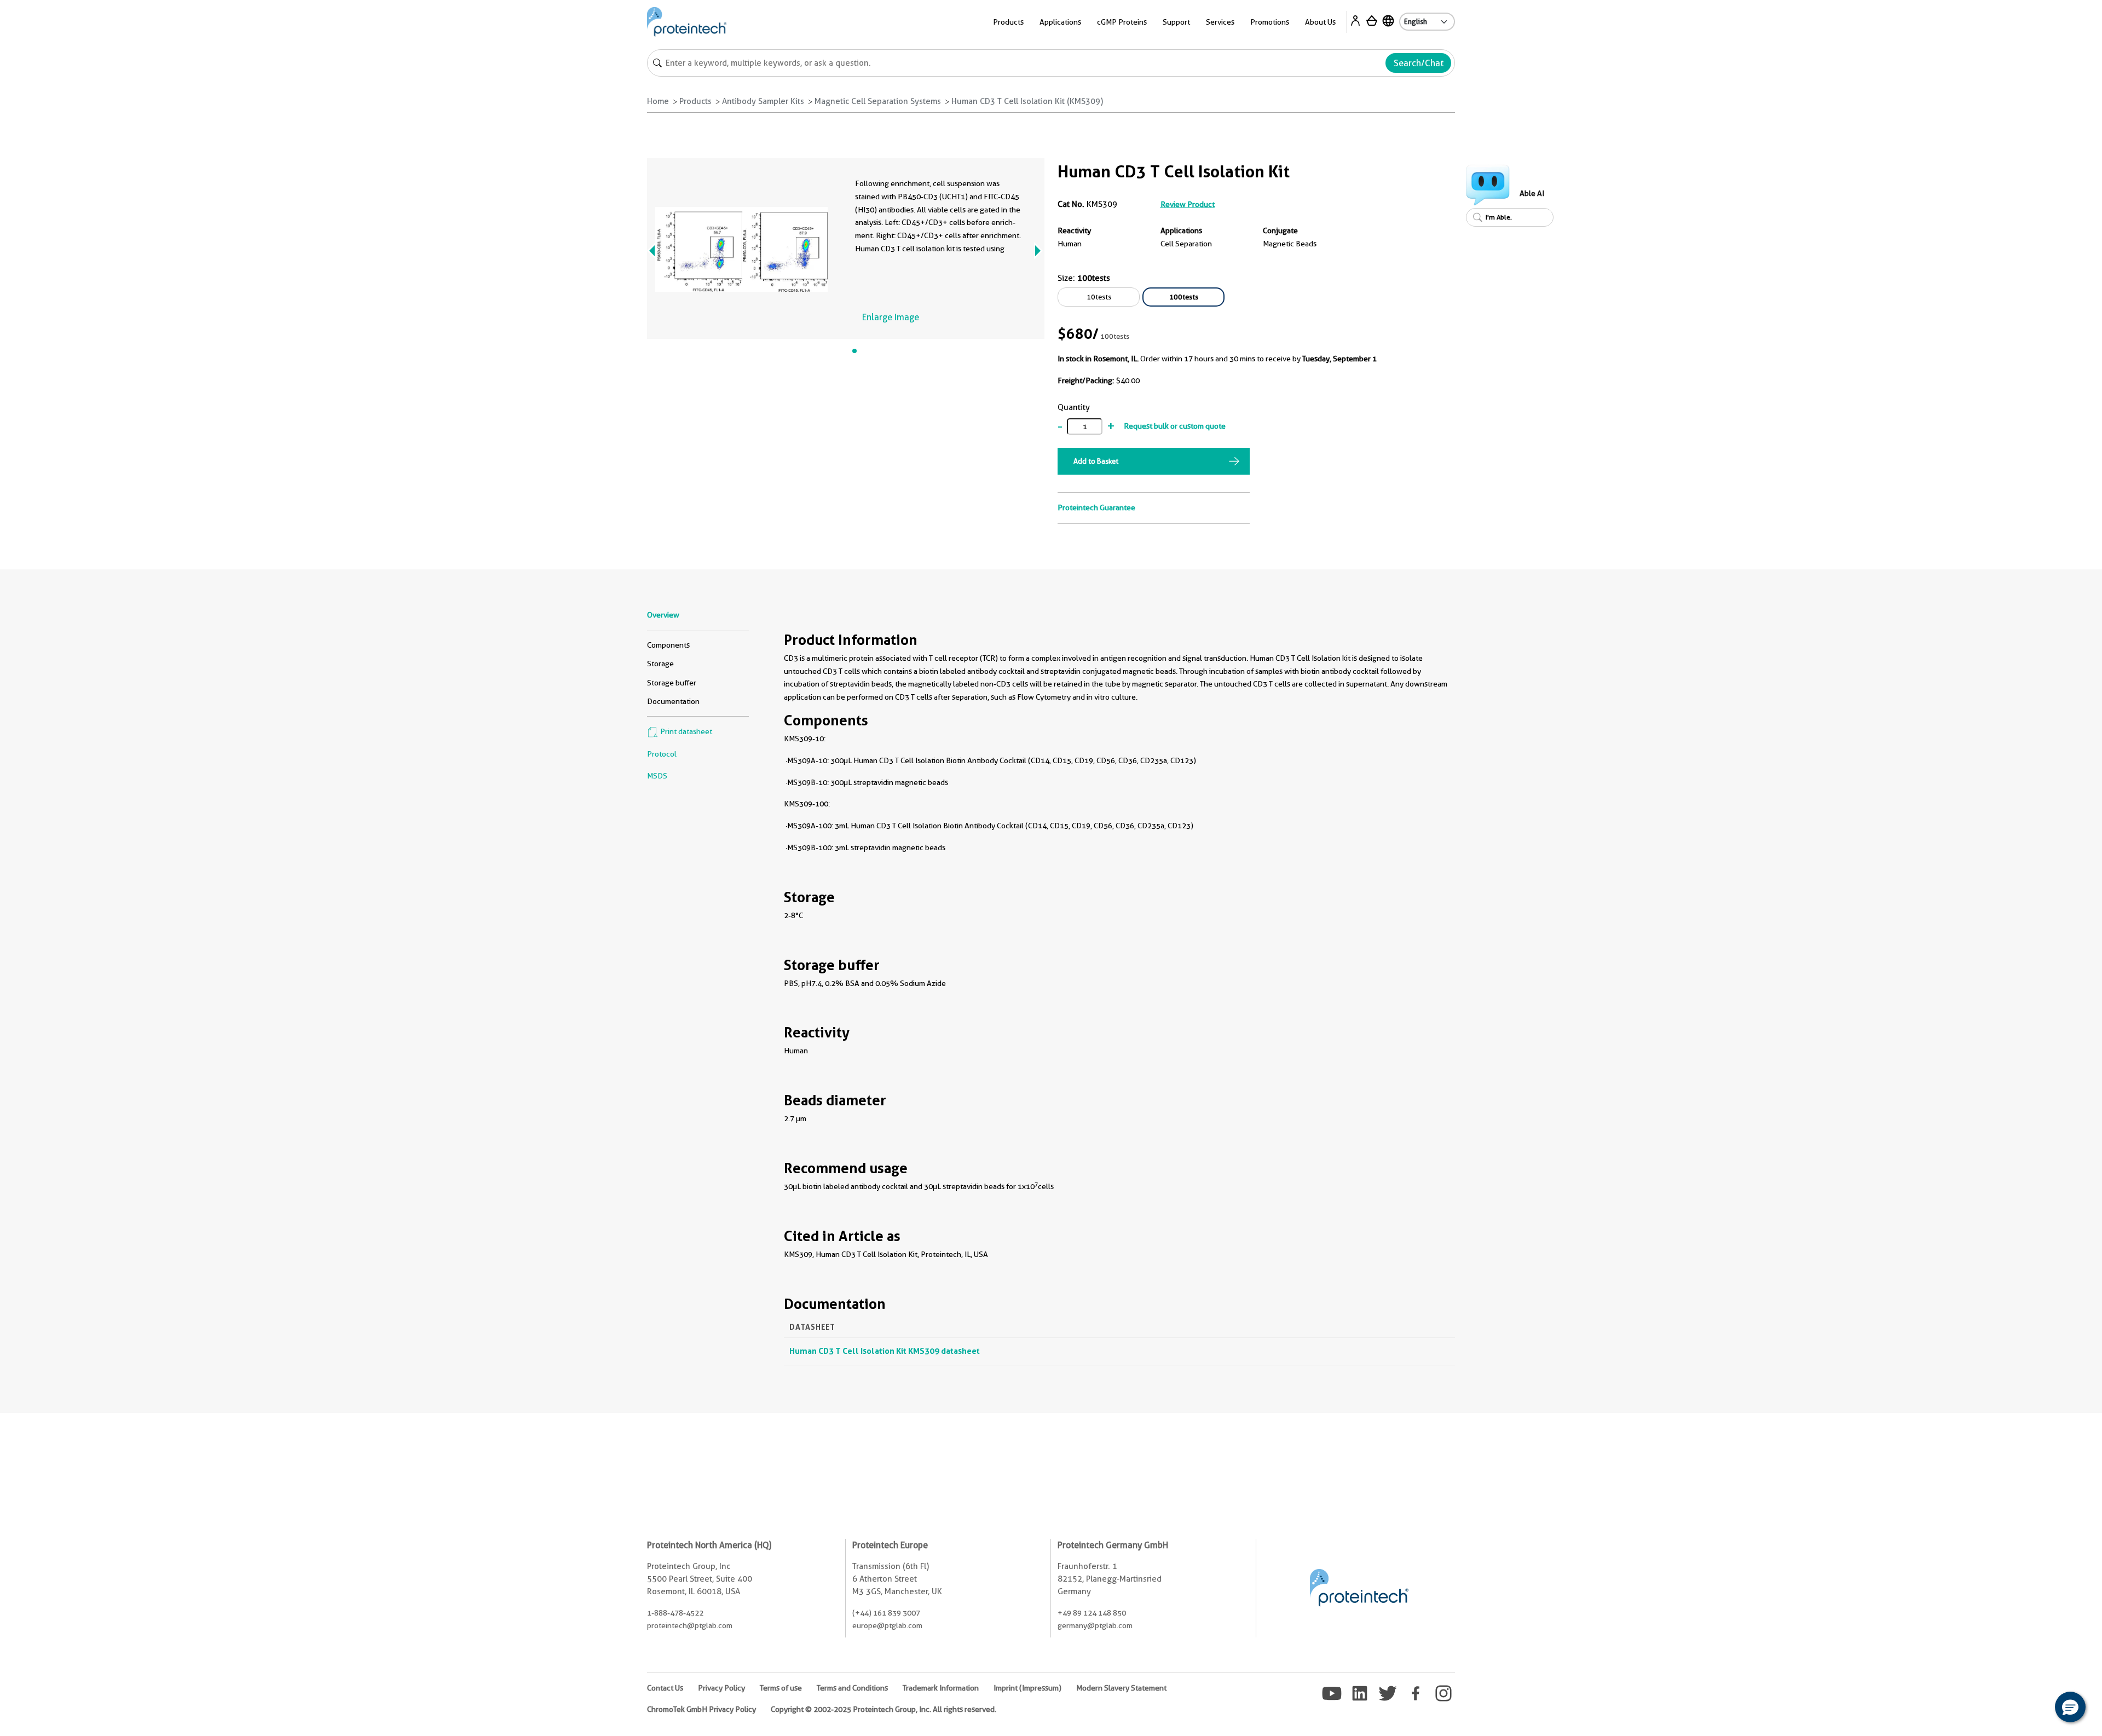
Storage (660, 664)
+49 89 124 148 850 (1092, 1613)
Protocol (662, 754)
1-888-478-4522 (675, 1613)
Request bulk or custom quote (1175, 426)
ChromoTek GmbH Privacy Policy (701, 1709)
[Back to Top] (2036, 1709)
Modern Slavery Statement (1121, 1688)
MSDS (657, 776)
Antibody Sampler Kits (763, 101)
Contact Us (665, 1688)
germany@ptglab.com (1095, 1625)
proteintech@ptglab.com (690, 1625)
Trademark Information (941, 1688)
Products (695, 101)
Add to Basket (1096, 461)
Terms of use (781, 1688)
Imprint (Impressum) (1027, 1688)
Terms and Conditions (852, 1688)
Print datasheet (685, 731)
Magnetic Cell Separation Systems (878, 101)
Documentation (673, 701)
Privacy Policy (721, 1688)
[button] (2070, 1707)
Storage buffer (672, 683)
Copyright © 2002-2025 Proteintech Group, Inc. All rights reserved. (883, 1709)
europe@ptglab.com (887, 1625)
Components (668, 645)
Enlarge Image (891, 317)
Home (658, 101)
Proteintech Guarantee (1096, 507)
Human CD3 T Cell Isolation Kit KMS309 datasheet (885, 1351)
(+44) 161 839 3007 (886, 1613)
